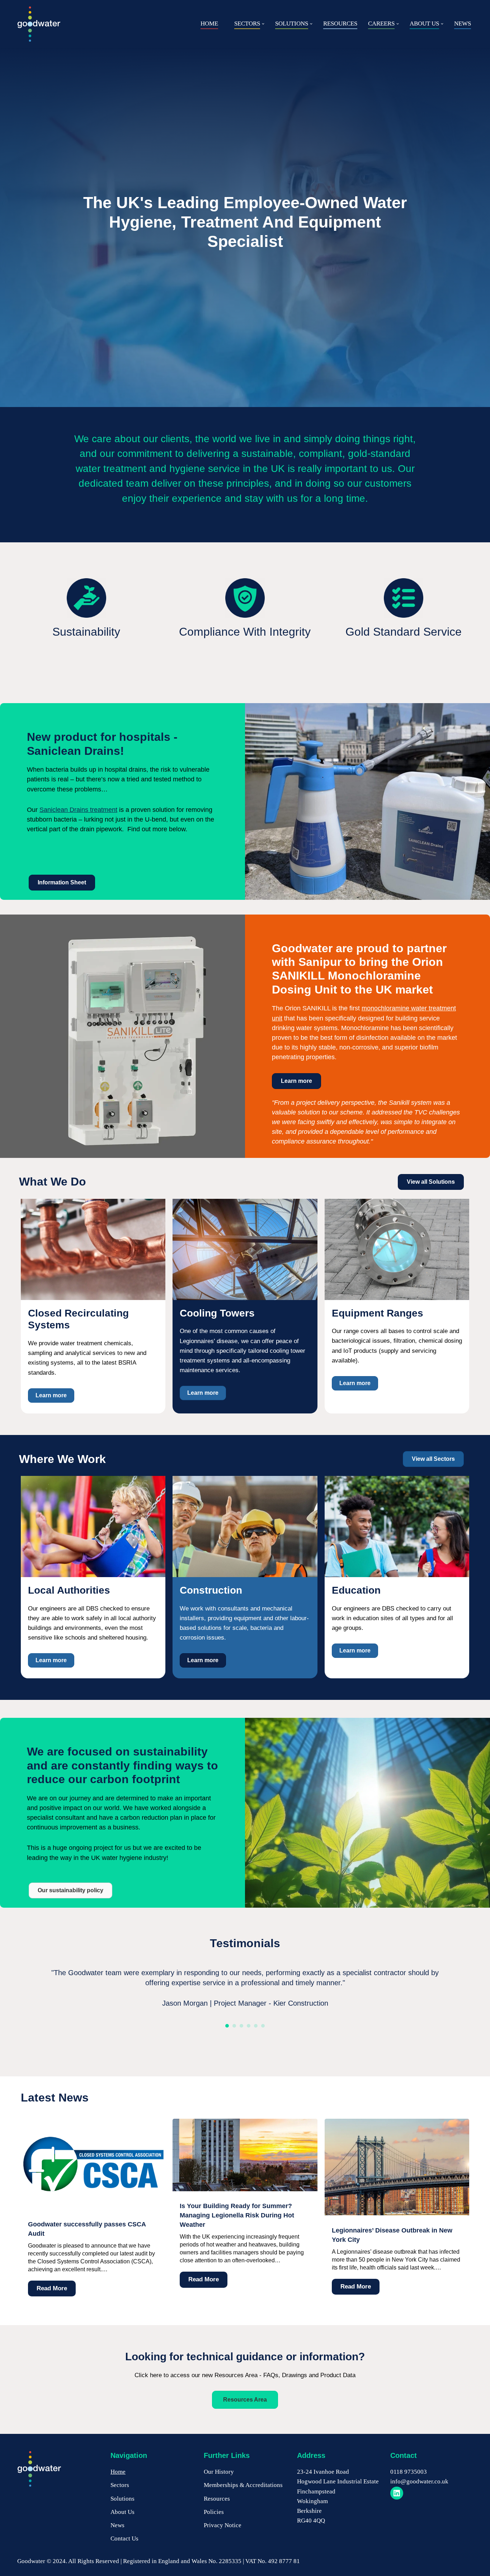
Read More (48, 2290)
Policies (214, 2512)
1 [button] (227, 2026)
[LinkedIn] (397, 2493)
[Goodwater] (39, 24)
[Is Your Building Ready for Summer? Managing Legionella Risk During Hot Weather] (245, 2189)
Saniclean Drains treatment (78, 810)
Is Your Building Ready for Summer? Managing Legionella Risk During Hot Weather (237, 2215)
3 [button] (241, 2026)
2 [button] (234, 2026)
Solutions (122, 2499)
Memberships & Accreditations (243, 2485)
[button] (263, 24)
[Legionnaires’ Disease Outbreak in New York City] (397, 2213)
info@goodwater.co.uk (419, 2481)
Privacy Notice (223, 2525)
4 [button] (249, 2026)
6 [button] (263, 2026)
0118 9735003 (409, 2472)
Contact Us (124, 2538)
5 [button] (256, 2026)
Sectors (120, 2485)
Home (118, 2472)
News (117, 2525)
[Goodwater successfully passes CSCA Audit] (93, 2207)
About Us (122, 2512)
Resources (217, 2499)
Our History (219, 2472)
